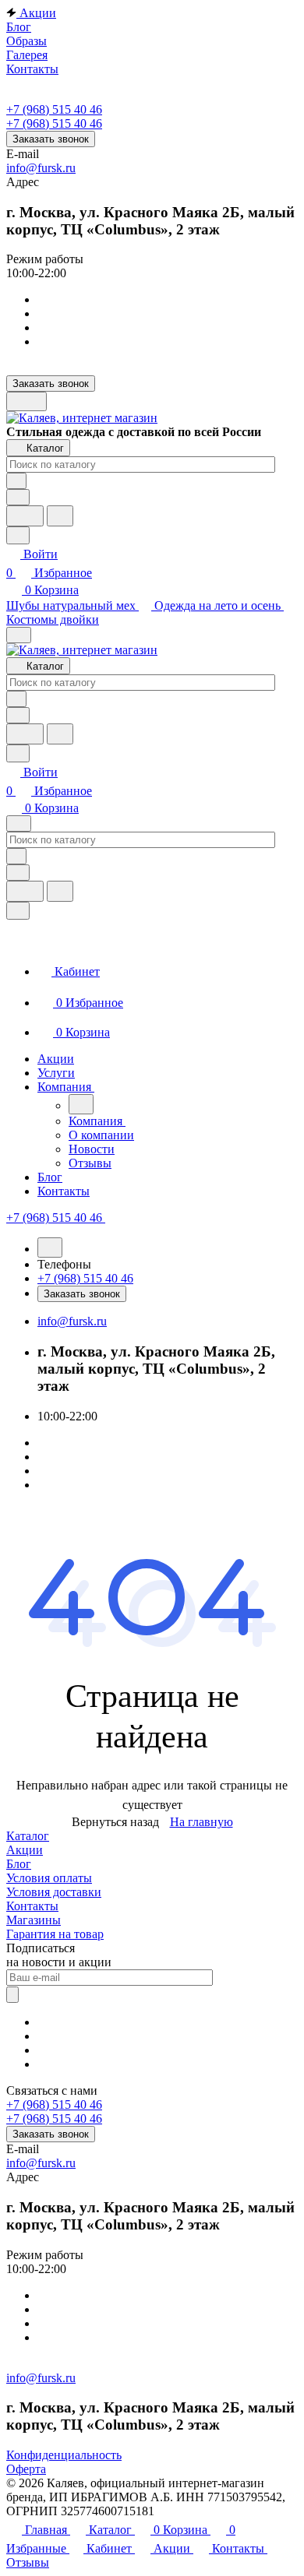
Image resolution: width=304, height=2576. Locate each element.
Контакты (32, 1906)
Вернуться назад (115, 1822)
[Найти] (60, 516)
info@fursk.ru (41, 168)
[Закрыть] (18, 911)
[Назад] (81, 1104)
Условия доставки (54, 1892)
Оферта (26, 2469)
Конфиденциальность (64, 2455)
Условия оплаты (49, 1878)
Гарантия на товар (55, 1934)
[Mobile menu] (19, 823)
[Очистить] (16, 481)
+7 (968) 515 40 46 (54, 109)
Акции (25, 1850)
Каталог (28, 1836)
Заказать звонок (51, 139)
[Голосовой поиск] (25, 516)
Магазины (34, 1920)
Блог (19, 1864)
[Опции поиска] (18, 497)
